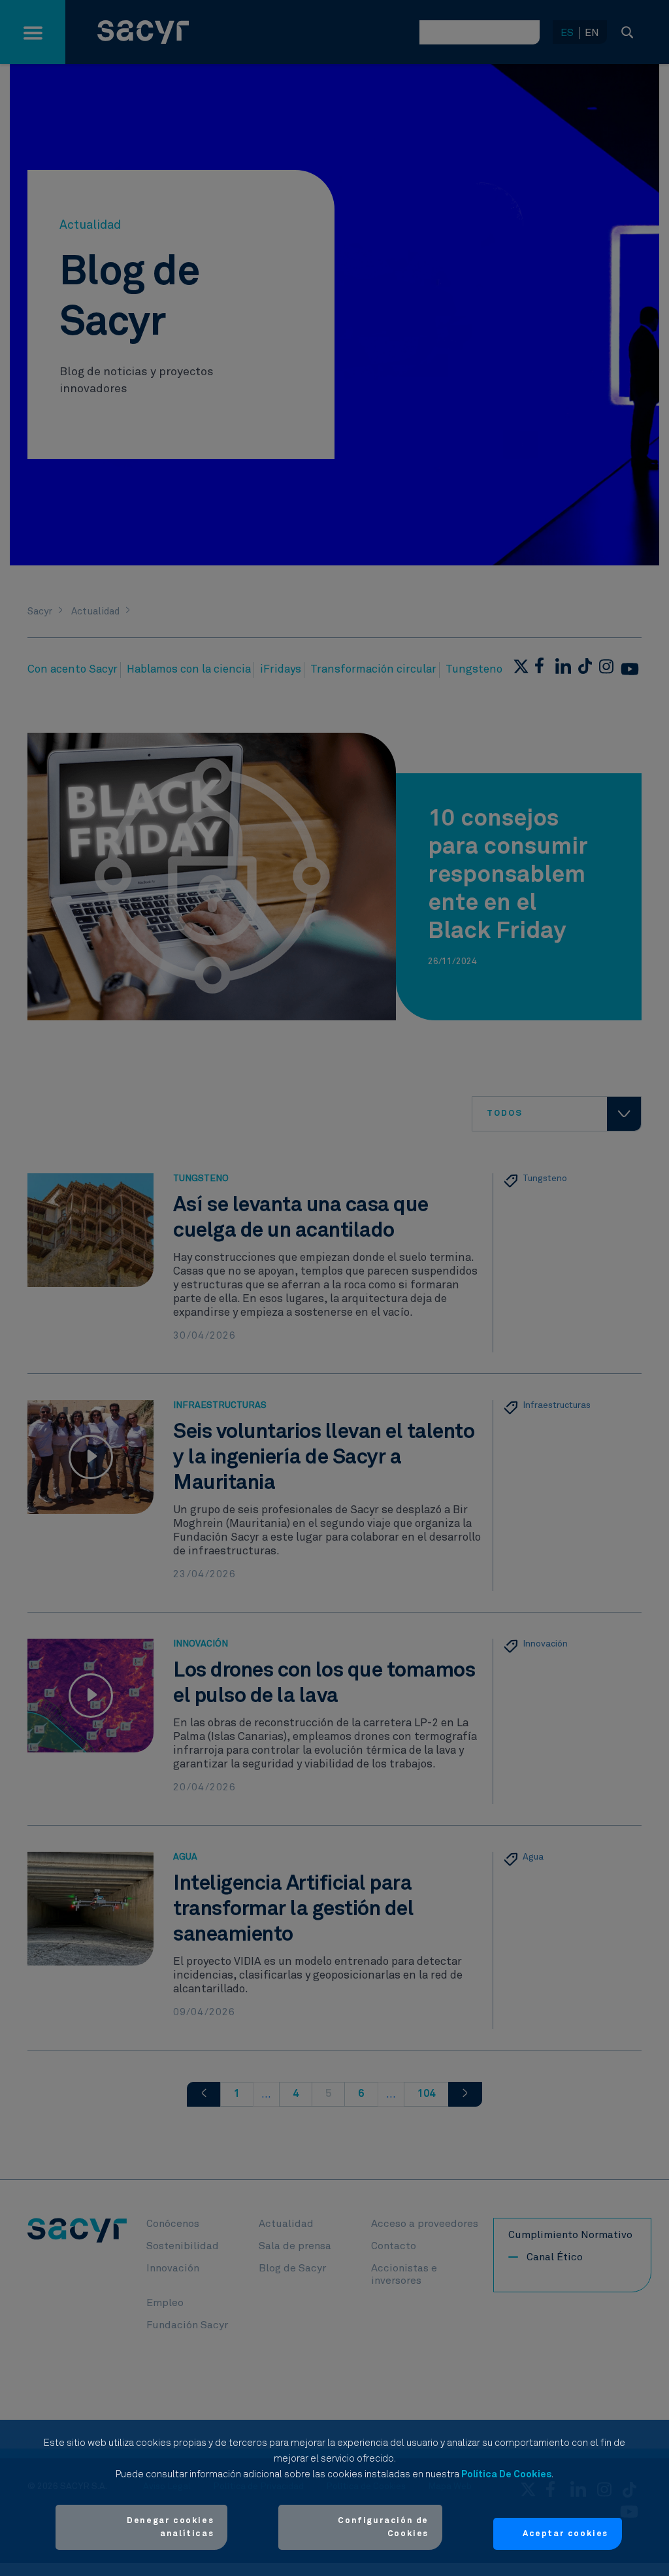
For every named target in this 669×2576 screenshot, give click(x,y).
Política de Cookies (506, 2474)
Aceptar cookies (565, 2534)
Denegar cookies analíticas (170, 2527)
